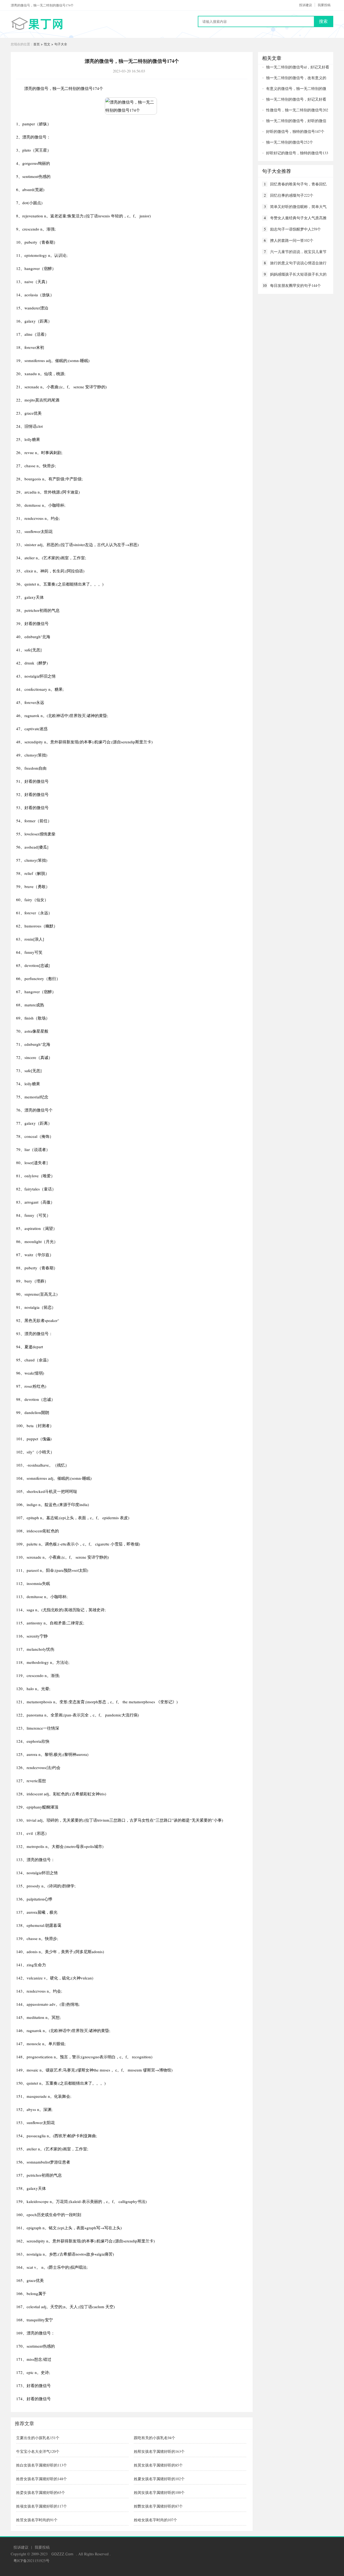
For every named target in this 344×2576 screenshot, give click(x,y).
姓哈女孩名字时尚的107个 (155, 2520)
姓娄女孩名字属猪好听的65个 (41, 2492)
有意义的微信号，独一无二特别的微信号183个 (294, 89)
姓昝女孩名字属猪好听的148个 (42, 2479)
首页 (37, 44)
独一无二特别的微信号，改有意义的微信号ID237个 (294, 78)
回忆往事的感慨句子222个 (292, 195)
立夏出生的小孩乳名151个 (38, 2438)
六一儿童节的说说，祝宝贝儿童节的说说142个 (298, 252)
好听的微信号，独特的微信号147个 (295, 131)
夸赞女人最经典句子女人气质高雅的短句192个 (298, 218)
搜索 (323, 21)
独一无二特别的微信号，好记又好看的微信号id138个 (294, 99)
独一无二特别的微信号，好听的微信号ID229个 (294, 121)
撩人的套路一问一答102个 (292, 240)
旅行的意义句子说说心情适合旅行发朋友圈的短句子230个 (298, 263)
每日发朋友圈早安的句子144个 (295, 285)
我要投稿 (324, 5)
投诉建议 (306, 5)
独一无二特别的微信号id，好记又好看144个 (296, 67)
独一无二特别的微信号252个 (290, 142)
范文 (47, 44)
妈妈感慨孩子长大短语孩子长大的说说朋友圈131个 (298, 274)
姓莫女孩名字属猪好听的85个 (158, 2465)
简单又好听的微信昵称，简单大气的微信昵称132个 (298, 207)
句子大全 (61, 44)
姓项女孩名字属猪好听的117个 (42, 2506)
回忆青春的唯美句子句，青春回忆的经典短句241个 (298, 184)
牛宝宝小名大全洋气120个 (38, 2451)
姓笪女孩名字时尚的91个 (37, 2520)
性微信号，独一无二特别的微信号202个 (295, 110)
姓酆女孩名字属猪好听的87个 (158, 2506)
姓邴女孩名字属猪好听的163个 (159, 2451)
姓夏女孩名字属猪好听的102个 (159, 2479)
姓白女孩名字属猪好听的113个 (42, 2465)
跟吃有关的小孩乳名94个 (155, 2438)
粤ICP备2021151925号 (31, 2561)
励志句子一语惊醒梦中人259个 (295, 229)
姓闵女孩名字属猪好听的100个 (159, 2492)
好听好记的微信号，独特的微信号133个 (295, 153)
